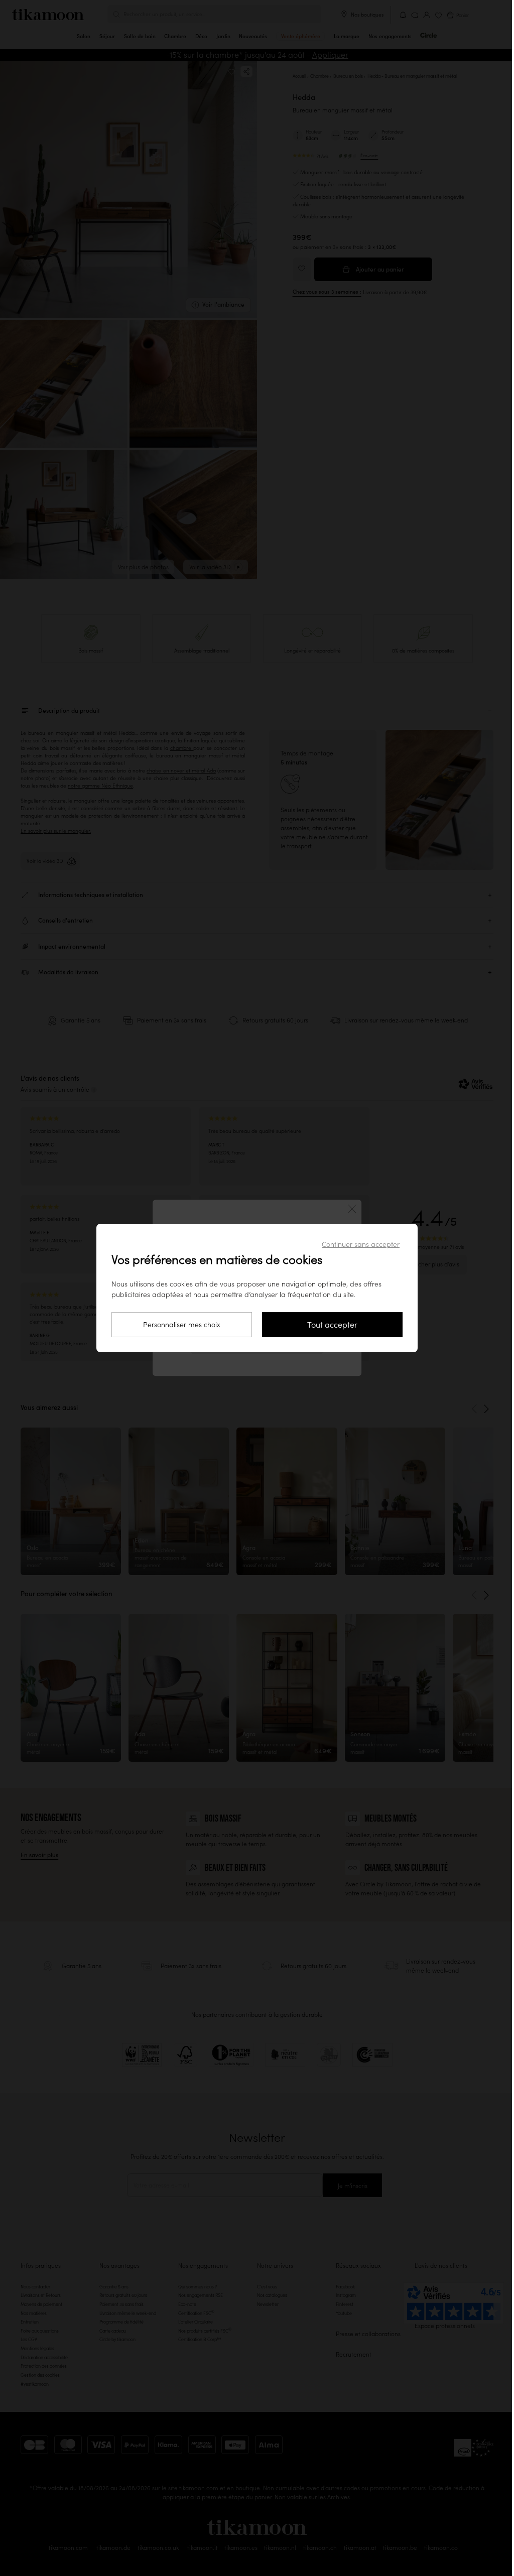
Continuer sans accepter (361, 1244)
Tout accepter (332, 1325)
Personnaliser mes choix (182, 1325)
